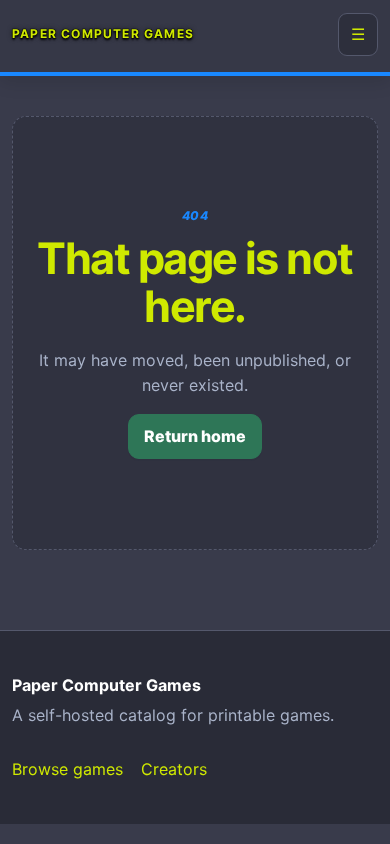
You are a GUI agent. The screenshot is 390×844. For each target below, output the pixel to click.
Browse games (67, 769)
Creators (174, 769)
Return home (195, 436)
